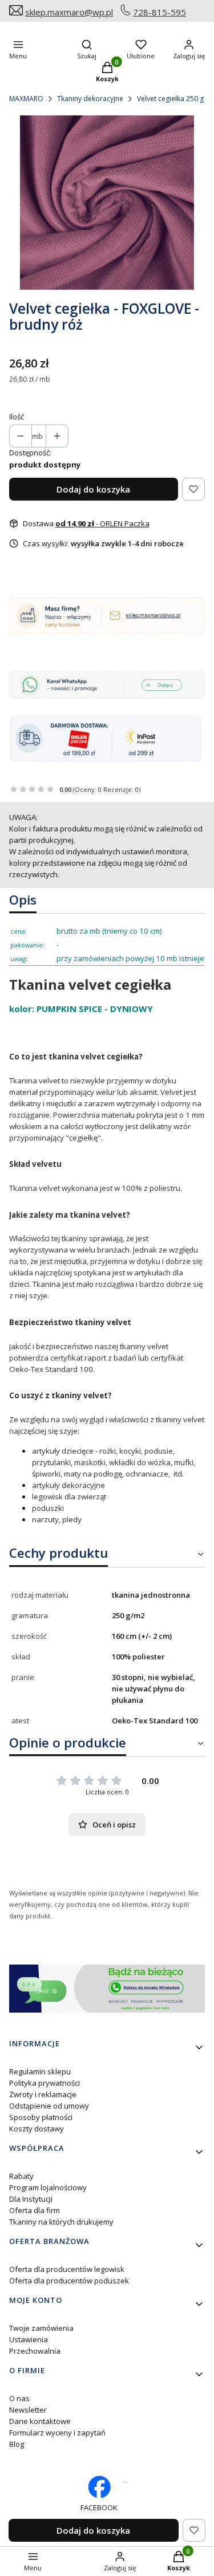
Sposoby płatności (41, 2117)
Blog (17, 2444)
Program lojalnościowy (48, 2187)
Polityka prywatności (45, 2083)
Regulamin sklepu (40, 2071)
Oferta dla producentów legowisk (67, 2269)
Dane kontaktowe (40, 2421)
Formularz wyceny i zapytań (57, 2433)
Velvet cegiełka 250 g (170, 99)
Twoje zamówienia (41, 2328)
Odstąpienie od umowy (49, 2106)
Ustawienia (29, 2339)
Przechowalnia (35, 2351)
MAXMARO (26, 99)
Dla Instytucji (31, 2199)
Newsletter (28, 2410)
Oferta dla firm (35, 2210)
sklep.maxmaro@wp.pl (69, 12)
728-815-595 (160, 12)
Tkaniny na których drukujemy (61, 2222)
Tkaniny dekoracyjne (90, 99)
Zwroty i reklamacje (43, 2094)
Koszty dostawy (37, 2129)
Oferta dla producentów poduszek (69, 2281)
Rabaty (21, 2176)
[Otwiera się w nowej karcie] (125, 2482)
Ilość (17, 417)
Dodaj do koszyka (93, 489)
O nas (19, 2398)
